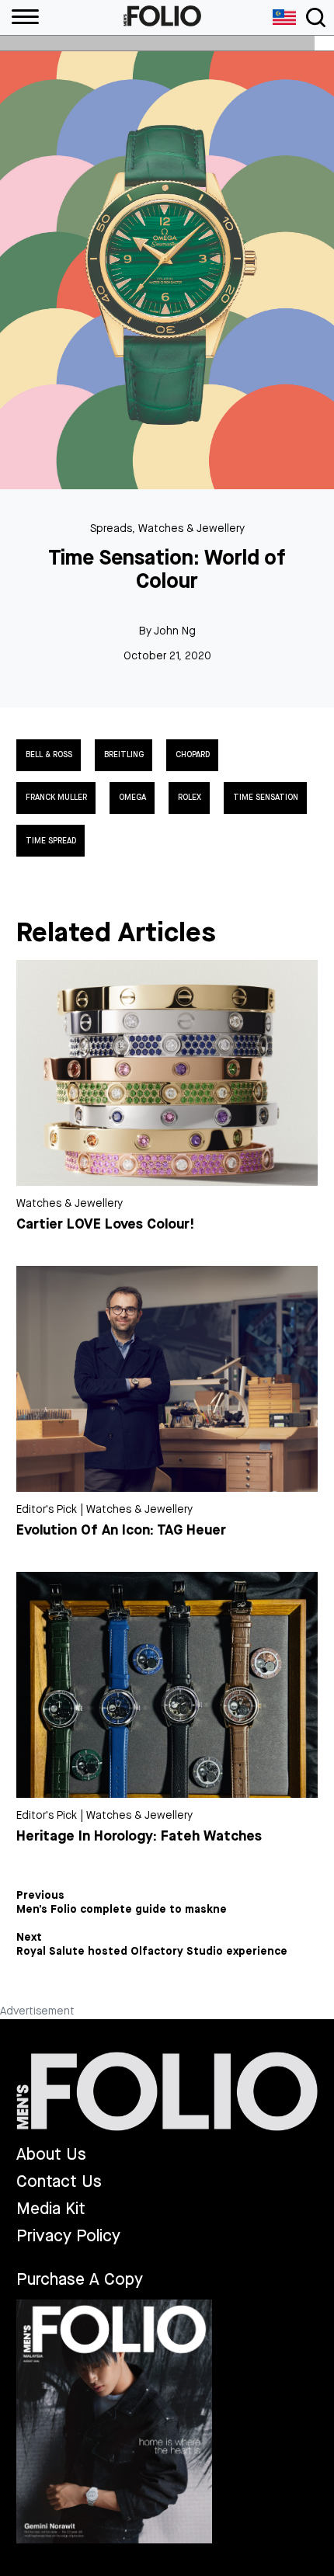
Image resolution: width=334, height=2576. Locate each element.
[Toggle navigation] (316, 17)
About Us (51, 2155)
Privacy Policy (68, 2236)
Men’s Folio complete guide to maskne (122, 1910)
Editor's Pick (47, 1509)
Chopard (193, 755)
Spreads (111, 528)
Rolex (190, 798)
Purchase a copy (80, 2279)
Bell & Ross (49, 755)
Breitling (124, 755)
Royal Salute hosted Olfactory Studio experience (152, 1952)
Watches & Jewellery (191, 528)
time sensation (266, 798)
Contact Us (59, 2182)
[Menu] (19, 17)
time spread (51, 841)
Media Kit (51, 2209)
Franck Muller (56, 798)
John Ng (175, 631)
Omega (132, 798)
